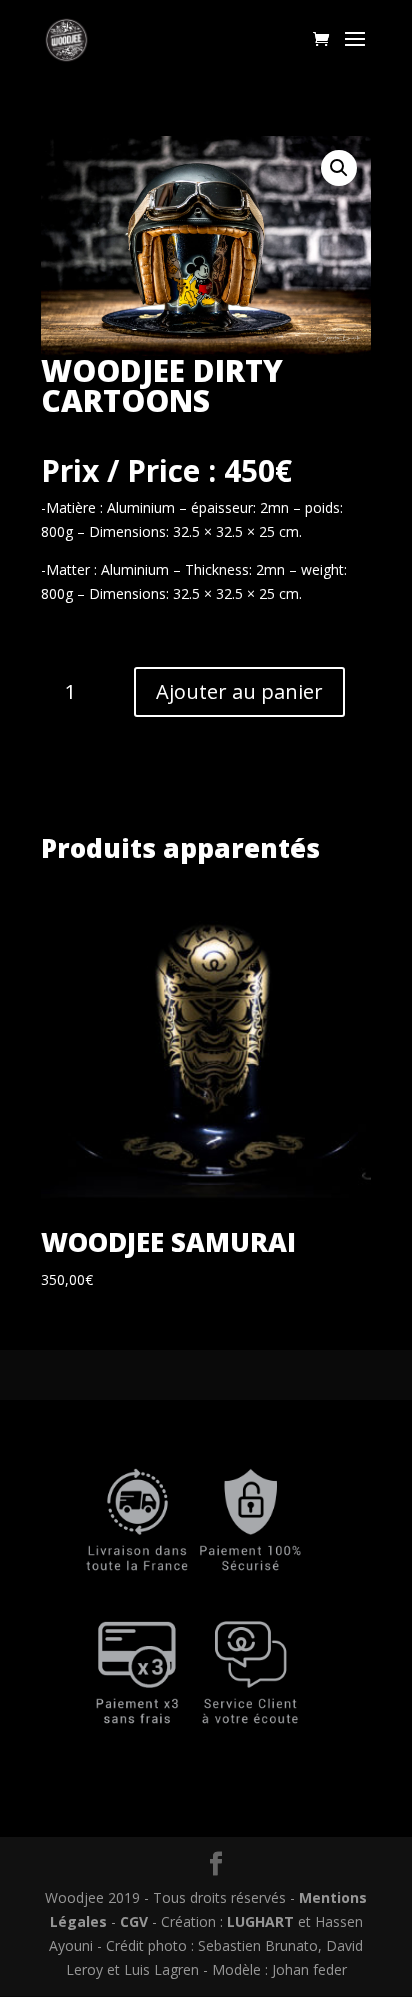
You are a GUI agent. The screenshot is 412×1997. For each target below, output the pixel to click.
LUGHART (260, 1921)
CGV (136, 1921)
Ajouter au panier (239, 691)
